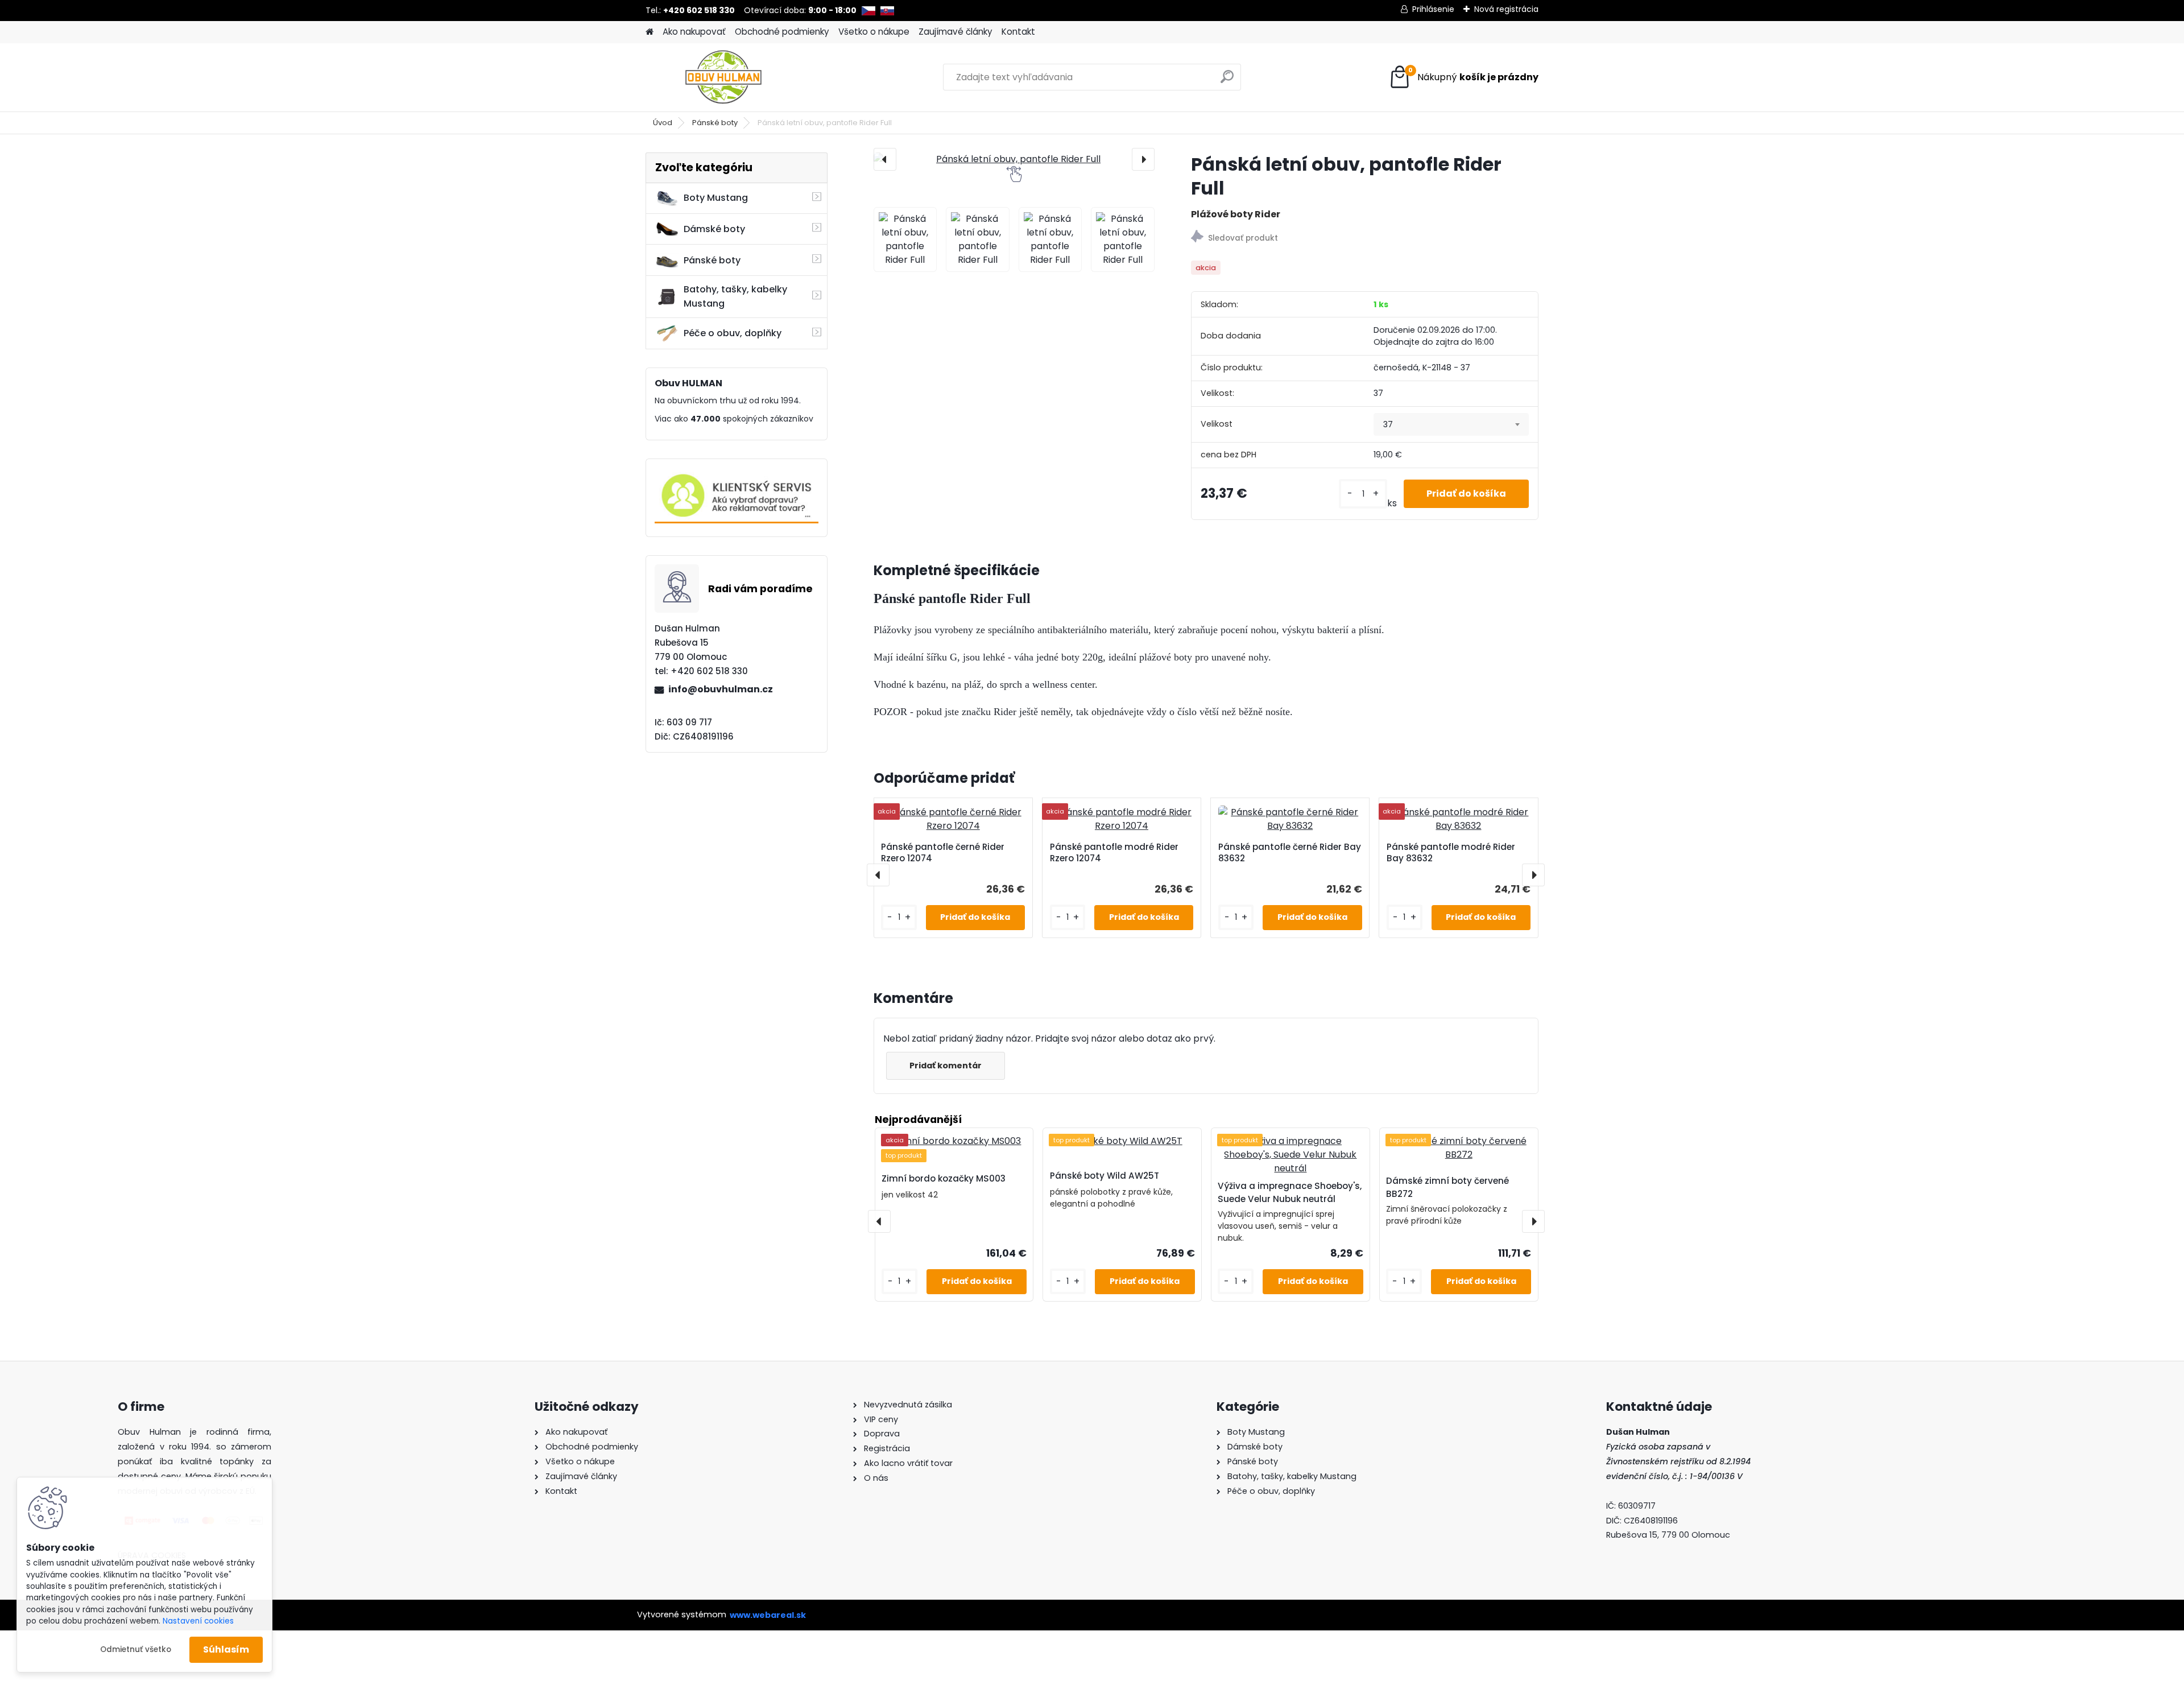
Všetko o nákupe (874, 32)
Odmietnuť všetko (136, 1649)
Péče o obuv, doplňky (733, 333)
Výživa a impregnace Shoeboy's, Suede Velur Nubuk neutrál (1290, 1192)
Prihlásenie (1433, 9)
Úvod (663, 123)
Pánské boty (715, 123)
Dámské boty (714, 229)
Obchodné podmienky (782, 32)
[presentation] (885, 159)
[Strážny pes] (1365, 238)
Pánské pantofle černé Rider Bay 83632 (1290, 853)
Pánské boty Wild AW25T (1105, 1176)
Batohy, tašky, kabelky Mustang (735, 296)
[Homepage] (650, 32)
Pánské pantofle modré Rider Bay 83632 (1451, 853)
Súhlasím (226, 1649)
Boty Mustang (716, 198)
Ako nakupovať (694, 32)
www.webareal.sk (768, 1615)
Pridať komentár (946, 1066)
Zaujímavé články (955, 32)
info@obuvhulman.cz (721, 689)
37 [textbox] (1388, 424)
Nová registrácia (1506, 9)
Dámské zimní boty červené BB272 (1447, 1187)
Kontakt (1018, 32)
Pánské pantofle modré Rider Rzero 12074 (1114, 853)
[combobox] (1451, 424)
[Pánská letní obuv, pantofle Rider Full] (1014, 159)
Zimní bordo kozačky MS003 (944, 1178)
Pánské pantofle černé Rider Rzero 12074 (943, 853)
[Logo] (724, 77)
